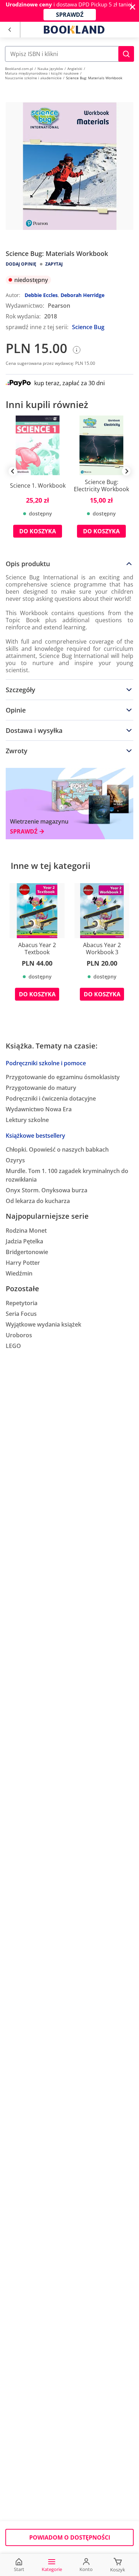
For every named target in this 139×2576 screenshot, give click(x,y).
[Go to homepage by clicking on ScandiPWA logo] (74, 30)
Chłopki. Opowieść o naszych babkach (57, 1149)
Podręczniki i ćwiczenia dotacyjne (51, 1098)
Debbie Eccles (41, 295)
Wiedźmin (19, 1273)
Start (19, 2569)
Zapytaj (54, 264)
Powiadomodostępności (70, 2537)
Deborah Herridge (83, 295)
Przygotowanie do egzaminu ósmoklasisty (63, 1077)
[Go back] (9, 30)
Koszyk (118, 2570)
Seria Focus (21, 1314)
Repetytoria (22, 1303)
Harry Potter (23, 1263)
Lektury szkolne (27, 1120)
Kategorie (52, 2569)
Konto (86, 2569)
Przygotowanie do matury (41, 1088)
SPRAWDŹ (70, 15)
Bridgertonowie (27, 1252)
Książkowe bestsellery (35, 1136)
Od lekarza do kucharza (38, 1201)
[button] (126, 54)
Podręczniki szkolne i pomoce (46, 1063)
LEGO (13, 1346)
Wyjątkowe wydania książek (43, 1324)
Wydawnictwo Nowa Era (39, 1109)
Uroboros (19, 1335)
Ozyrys (15, 1160)
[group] (38, 482)
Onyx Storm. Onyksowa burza (47, 1190)
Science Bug (88, 327)
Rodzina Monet (26, 1231)
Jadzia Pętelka (24, 1241)
